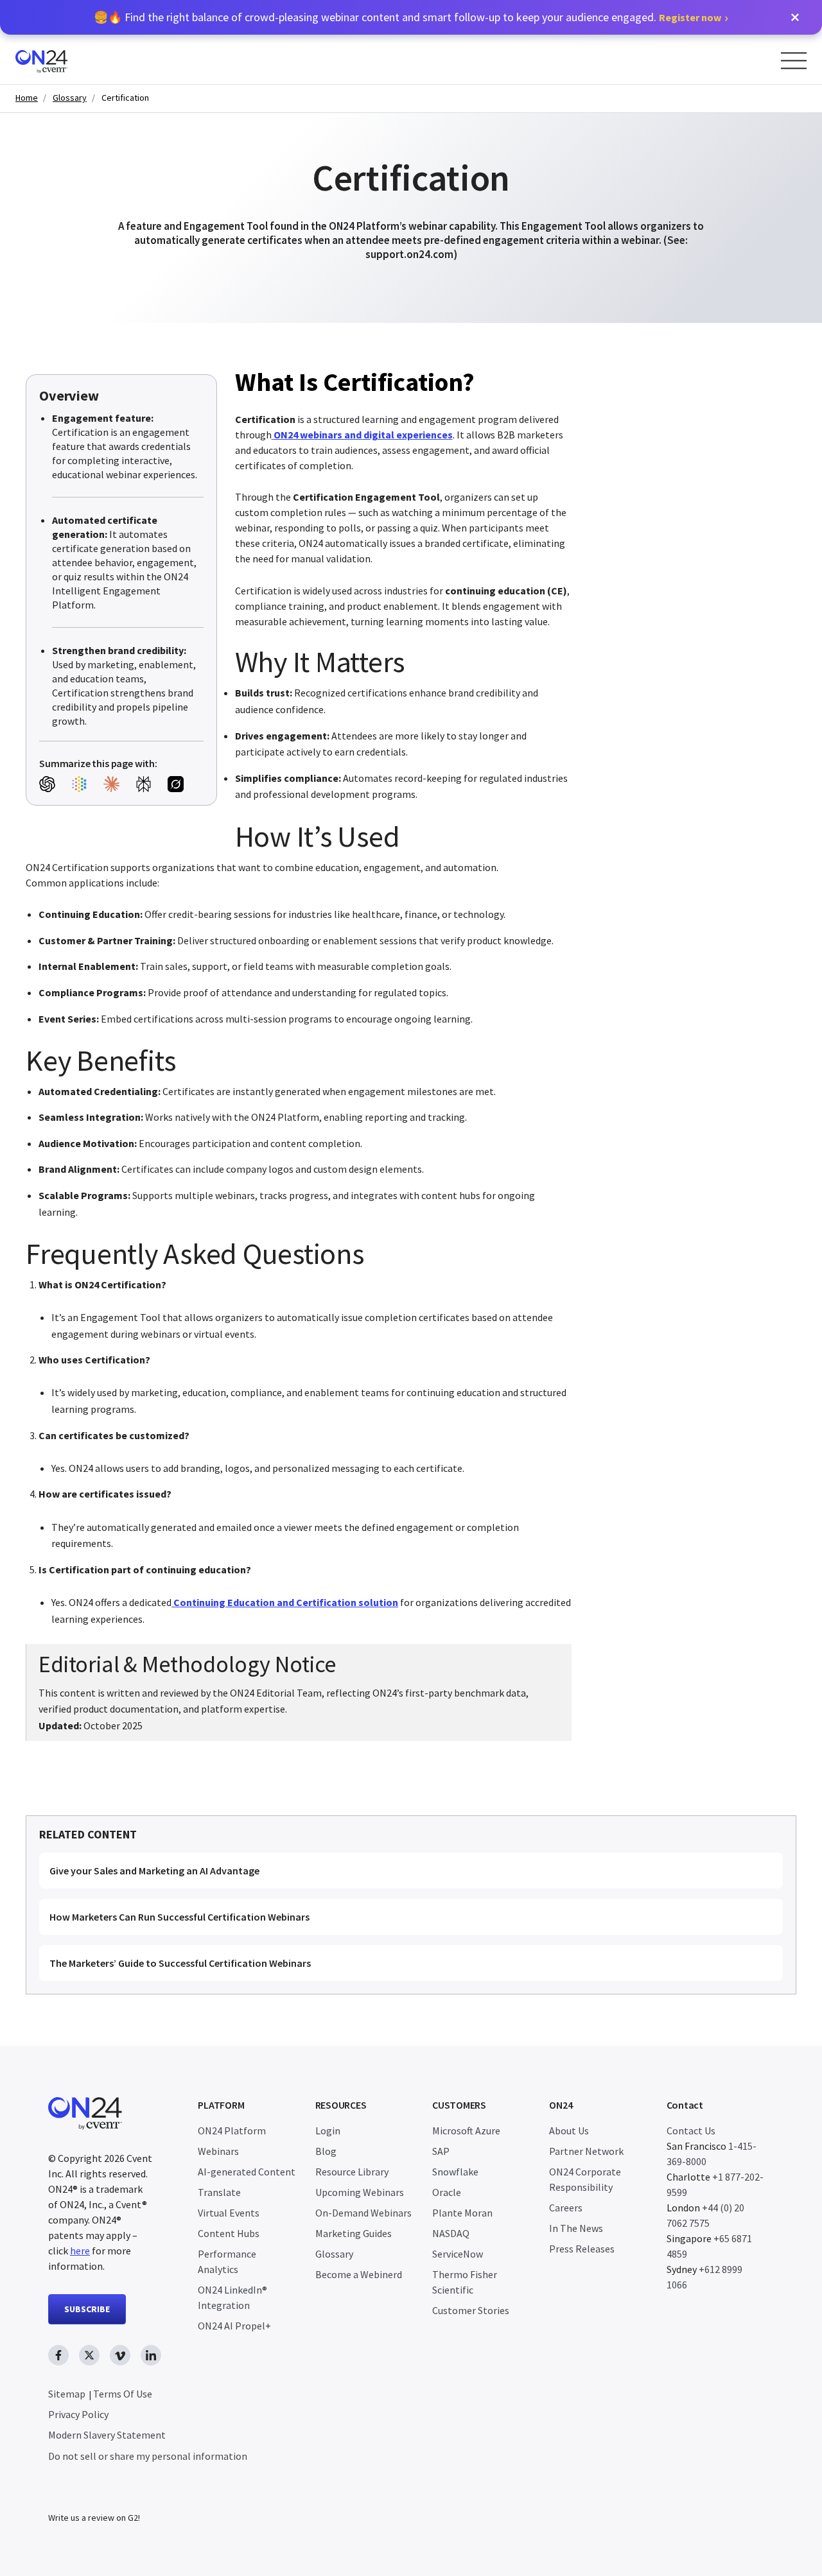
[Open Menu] (794, 61)
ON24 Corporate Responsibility (585, 2179)
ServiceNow (458, 2254)
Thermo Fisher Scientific (465, 2282)
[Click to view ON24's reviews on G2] (94, 2492)
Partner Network (586, 2151)
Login (328, 2131)
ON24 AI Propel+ (234, 2326)
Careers (566, 2208)
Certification (125, 98)
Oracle (447, 2192)
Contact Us (691, 2131)
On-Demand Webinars (363, 2213)
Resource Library (352, 2172)
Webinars (218, 2151)
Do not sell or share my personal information (148, 2456)
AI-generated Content (247, 2172)
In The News (576, 2228)
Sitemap (67, 2394)
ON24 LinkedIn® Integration (232, 2297)
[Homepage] (66, 59)
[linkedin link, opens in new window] (151, 2355)
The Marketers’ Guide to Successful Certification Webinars (180, 1963)
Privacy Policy (78, 2414)
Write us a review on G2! (94, 2518)
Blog (326, 2151)
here (80, 2251)
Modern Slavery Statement (107, 2435)
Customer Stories (471, 2310)
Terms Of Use (123, 2394)
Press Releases (582, 2249)
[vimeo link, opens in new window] (120, 2355)
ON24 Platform (232, 2131)
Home (27, 98)
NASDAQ (451, 2233)
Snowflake (455, 2172)
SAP (441, 2151)
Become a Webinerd (359, 2274)
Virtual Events (229, 2213)
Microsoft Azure (466, 2131)
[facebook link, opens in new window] (58, 2355)
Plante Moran (462, 2213)
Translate (219, 2192)
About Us (569, 2131)
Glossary (70, 98)
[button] (795, 17)
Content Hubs (229, 2233)
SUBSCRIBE (87, 2309)
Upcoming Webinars (360, 2192)
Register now (690, 17)
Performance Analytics (227, 2261)
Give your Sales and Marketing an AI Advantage (154, 1871)
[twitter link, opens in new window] (89, 2355)
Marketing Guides (354, 2233)
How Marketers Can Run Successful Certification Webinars (179, 1917)
